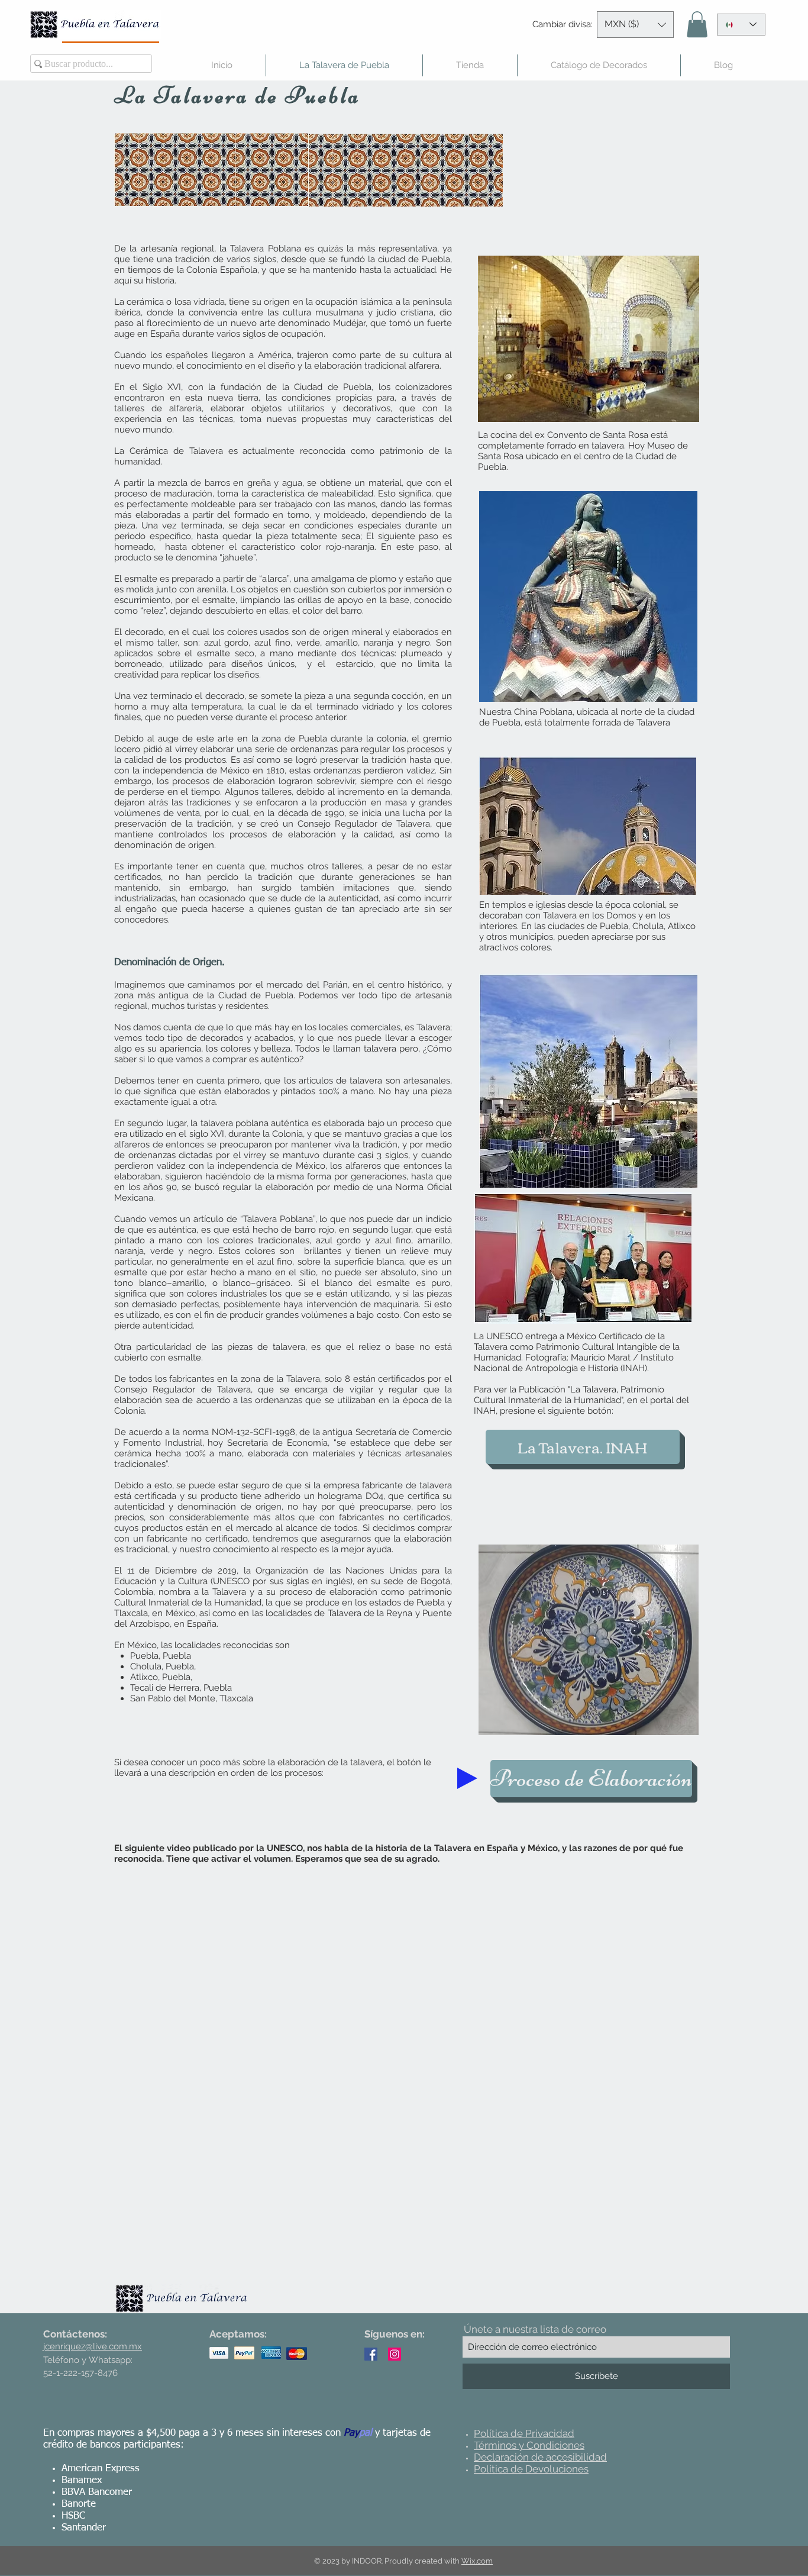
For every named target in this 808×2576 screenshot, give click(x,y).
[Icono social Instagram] (395, 2354)
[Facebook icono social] (371, 2354)
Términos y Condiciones (529, 2445)
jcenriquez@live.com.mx (93, 2346)
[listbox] (635, 25)
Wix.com (477, 2561)
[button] (635, 25)
